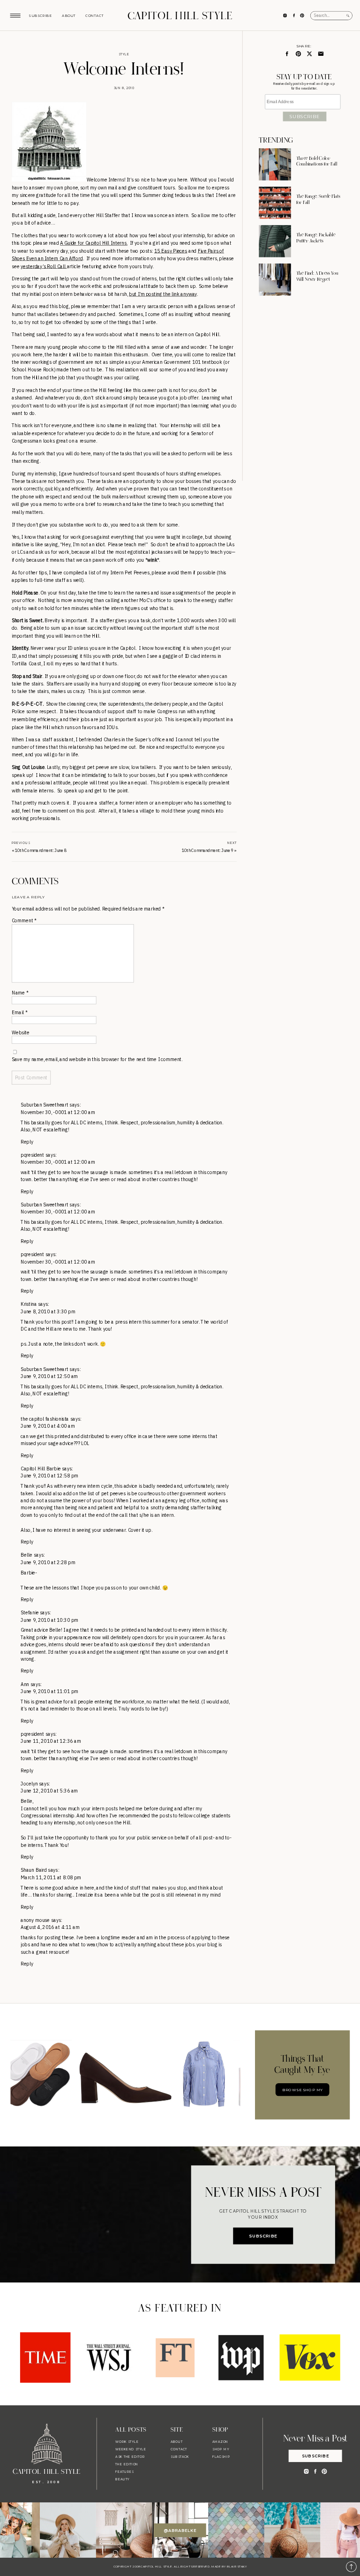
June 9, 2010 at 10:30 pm (49, 1620)
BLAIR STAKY (236, 2567)
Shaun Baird (34, 1871)
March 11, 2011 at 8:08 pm (51, 1878)
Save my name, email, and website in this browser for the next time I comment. (97, 1060)
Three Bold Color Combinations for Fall (317, 161)
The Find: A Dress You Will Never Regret (317, 277)
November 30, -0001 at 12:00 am (58, 1112)
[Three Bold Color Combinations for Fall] (275, 164)
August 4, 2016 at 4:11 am (50, 1927)
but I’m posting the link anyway (163, 294)
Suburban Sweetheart (45, 1105)
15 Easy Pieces (171, 251)
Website (21, 1033)
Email (19, 1013)
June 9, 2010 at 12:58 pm (49, 1476)
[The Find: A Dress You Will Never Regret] (275, 279)
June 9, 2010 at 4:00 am (48, 1426)
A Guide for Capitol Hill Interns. (94, 243)
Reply (27, 1142)
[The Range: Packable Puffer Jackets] (275, 241)
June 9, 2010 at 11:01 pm (49, 1691)
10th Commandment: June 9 (208, 851)
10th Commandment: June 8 (41, 851)
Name (20, 993)
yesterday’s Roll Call (44, 266)
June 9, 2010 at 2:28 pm (48, 1563)
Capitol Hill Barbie (41, 1469)
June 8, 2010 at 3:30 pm (48, 1312)
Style (124, 54)
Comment (24, 921)
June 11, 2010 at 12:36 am (51, 1741)
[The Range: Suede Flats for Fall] (275, 203)
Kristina (29, 1305)
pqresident (32, 1155)
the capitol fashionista (45, 1419)
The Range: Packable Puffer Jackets (316, 238)
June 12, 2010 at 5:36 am (49, 1791)
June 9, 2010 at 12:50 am (49, 1376)
